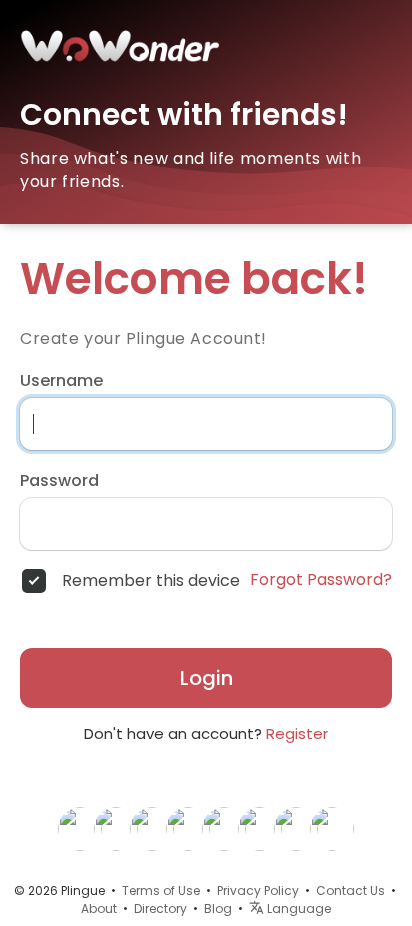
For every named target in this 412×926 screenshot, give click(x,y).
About (99, 908)
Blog (218, 908)
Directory (160, 908)
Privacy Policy (258, 890)
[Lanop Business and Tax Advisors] (296, 828)
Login (206, 678)
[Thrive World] (152, 828)
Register (297, 733)
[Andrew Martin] (332, 828)
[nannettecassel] (116, 828)
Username (61, 381)
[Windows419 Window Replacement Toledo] (260, 828)
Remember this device (151, 581)
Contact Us (350, 890)
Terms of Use (161, 890)
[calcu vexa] (224, 828)
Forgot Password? (321, 580)
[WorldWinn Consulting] (80, 828)
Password (59, 481)
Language (297, 908)
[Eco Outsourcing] (188, 828)
